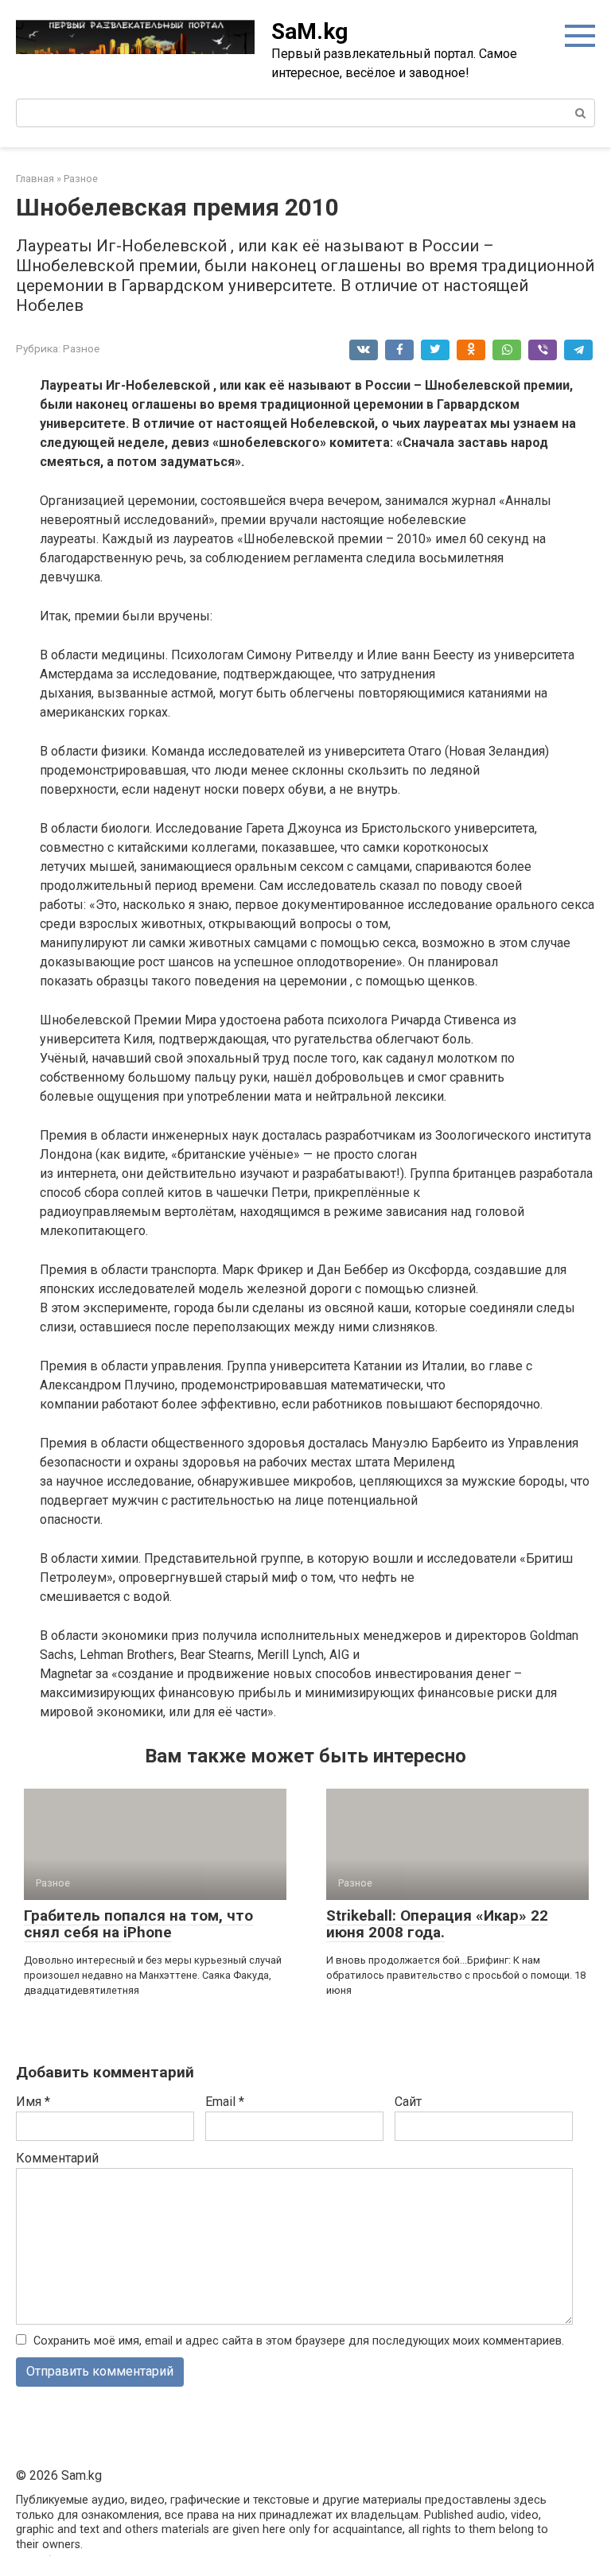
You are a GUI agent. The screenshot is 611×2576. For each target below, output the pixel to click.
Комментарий (57, 2158)
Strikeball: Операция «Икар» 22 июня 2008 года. (437, 1924)
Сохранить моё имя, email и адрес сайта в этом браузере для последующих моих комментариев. (299, 2341)
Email (225, 2102)
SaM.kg (309, 31)
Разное (81, 348)
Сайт (408, 2102)
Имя (33, 2102)
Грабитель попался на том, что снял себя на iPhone (138, 1924)
